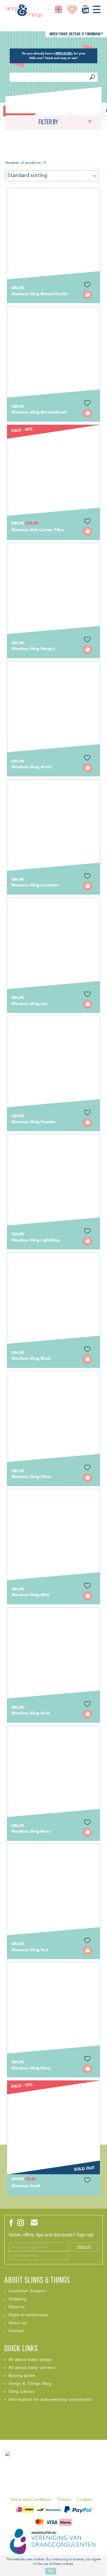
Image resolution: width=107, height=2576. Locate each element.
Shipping (18, 2299)
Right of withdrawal (28, 2315)
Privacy (64, 2500)
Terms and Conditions (31, 2500)
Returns (17, 2307)
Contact (17, 2331)
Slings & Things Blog (30, 2383)
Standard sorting (27, 176)
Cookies (84, 2500)
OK (51, 2571)
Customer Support (27, 2291)
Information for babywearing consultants (50, 2399)
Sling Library (22, 2391)
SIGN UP (84, 2247)
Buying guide (22, 2375)
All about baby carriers (32, 2367)
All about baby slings (30, 2359)
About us (18, 2323)
